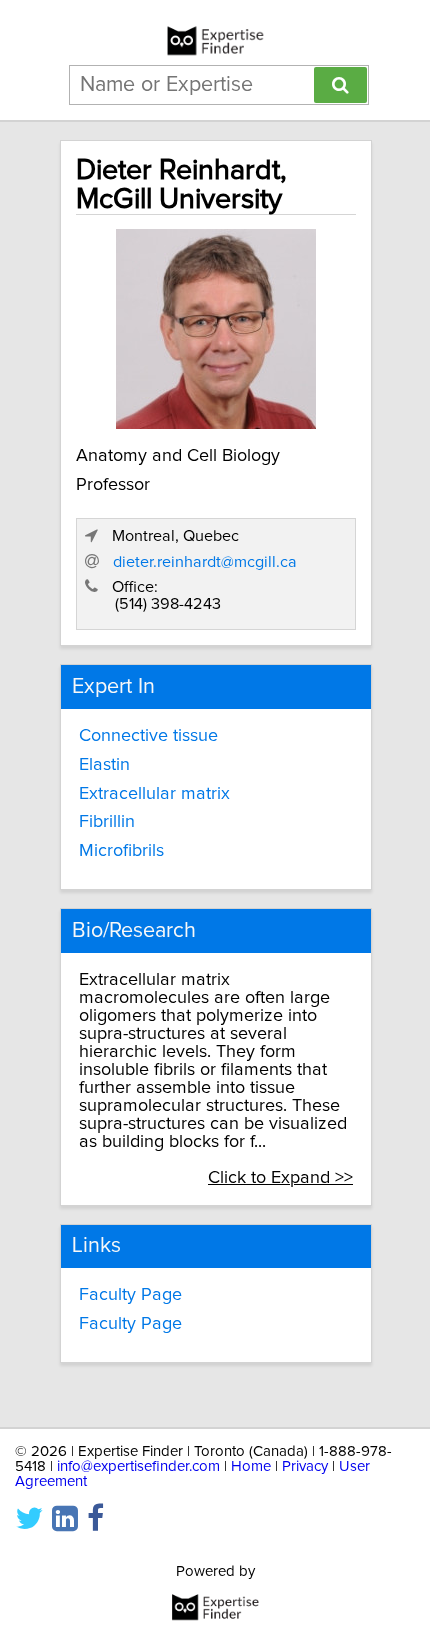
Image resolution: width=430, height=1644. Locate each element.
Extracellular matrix (154, 794)
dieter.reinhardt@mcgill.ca (205, 562)
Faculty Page (130, 1295)
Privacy (305, 1466)
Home (251, 1466)
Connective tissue (148, 736)
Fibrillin (107, 822)
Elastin (104, 765)
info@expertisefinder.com (138, 1466)
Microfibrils (121, 851)
